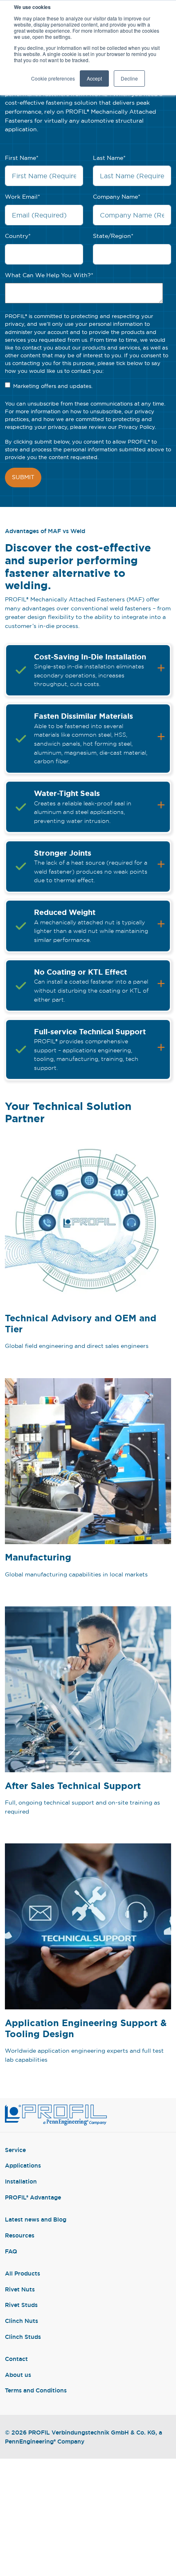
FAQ (11, 2251)
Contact (16, 2359)
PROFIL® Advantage (33, 2197)
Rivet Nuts (20, 2289)
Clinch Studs (23, 2337)
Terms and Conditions (36, 2390)
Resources (20, 2235)
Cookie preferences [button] (53, 78)
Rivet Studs (21, 2305)
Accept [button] (94, 78)
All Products (23, 2273)
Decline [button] (129, 78)
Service (15, 2150)
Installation (21, 2181)
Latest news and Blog (36, 2219)
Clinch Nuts (21, 2321)
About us (18, 2375)
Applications (23, 2165)
